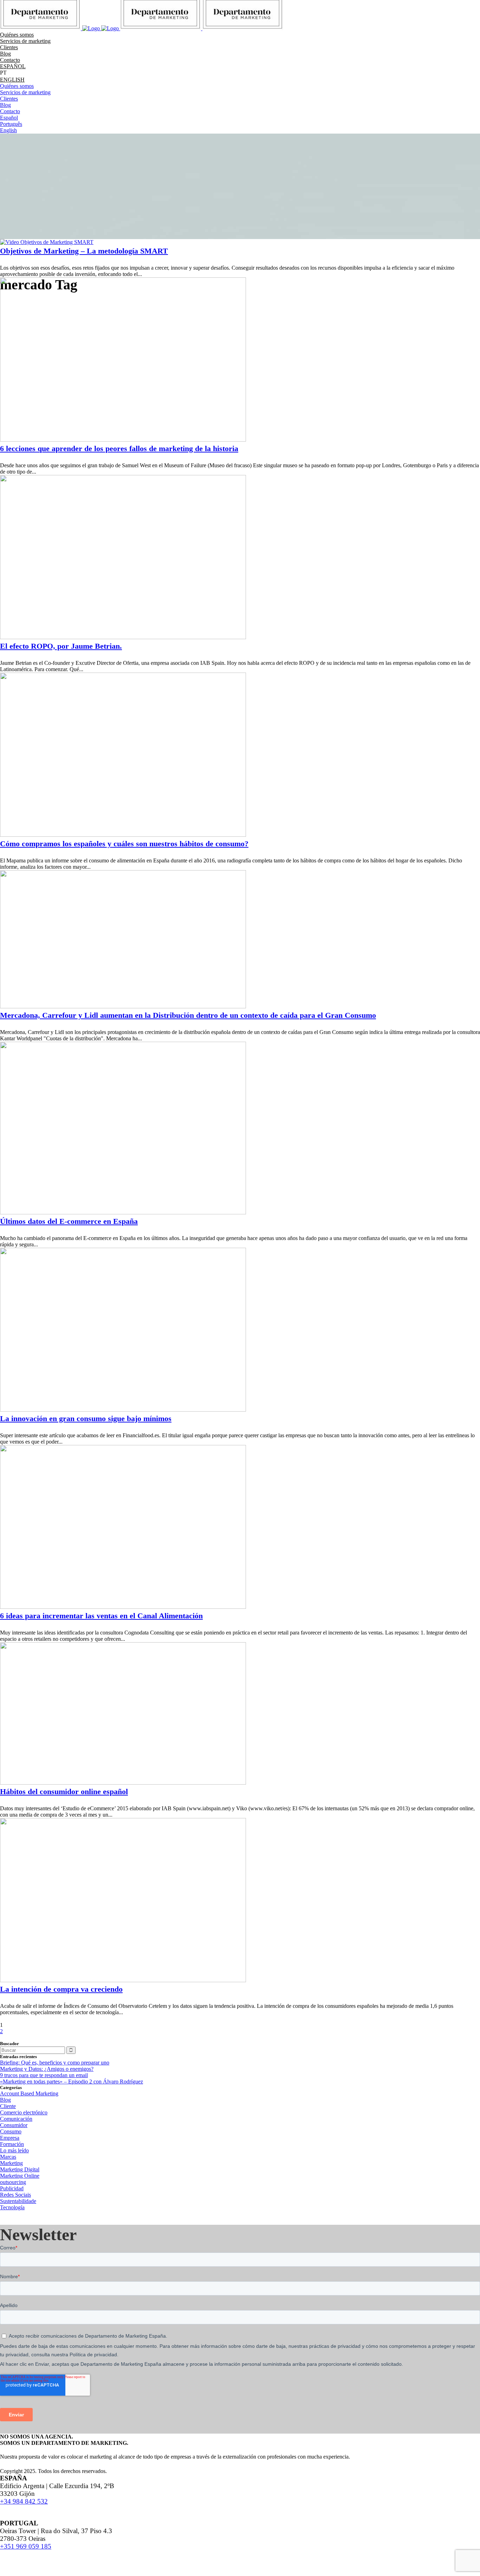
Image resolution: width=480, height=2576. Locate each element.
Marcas (8, 2157)
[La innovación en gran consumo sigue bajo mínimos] (123, 1410)
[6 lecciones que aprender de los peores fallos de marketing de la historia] (123, 440)
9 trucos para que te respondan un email (44, 2075)
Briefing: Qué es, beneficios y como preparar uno (55, 2063)
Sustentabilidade (18, 2201)
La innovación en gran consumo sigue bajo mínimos (86, 1418)
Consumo (11, 2131)
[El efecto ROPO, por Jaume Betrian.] (123, 637)
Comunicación (16, 2119)
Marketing (11, 2163)
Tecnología (12, 2207)
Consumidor (14, 2125)
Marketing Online (20, 2176)
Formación (12, 2144)
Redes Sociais (15, 2195)
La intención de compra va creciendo (61, 1989)
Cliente (8, 2106)
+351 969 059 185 (26, 2546)
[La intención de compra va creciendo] (123, 1980)
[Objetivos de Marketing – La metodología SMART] (47, 242)
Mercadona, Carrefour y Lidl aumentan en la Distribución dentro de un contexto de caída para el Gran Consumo (188, 1015)
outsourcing (13, 2182)
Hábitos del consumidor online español (64, 1791)
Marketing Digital (20, 2169)
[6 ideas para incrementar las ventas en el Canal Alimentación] (123, 1607)
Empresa (10, 2138)
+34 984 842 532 (24, 2501)
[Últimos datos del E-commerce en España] (123, 1212)
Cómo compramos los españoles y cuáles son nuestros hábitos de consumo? (124, 844)
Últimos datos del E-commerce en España (69, 1221)
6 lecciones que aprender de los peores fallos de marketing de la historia (119, 448)
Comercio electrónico (24, 2112)
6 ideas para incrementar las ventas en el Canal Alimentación (101, 1616)
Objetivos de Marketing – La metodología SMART (84, 251)
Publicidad (12, 2188)
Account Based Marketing (29, 2093)
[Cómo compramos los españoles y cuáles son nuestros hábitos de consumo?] (123, 835)
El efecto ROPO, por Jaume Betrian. (61, 646)
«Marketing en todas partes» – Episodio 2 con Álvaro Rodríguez (72, 2082)
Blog (5, 2100)
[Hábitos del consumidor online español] (123, 1783)
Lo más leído (14, 2150)
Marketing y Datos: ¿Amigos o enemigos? (47, 2069)
